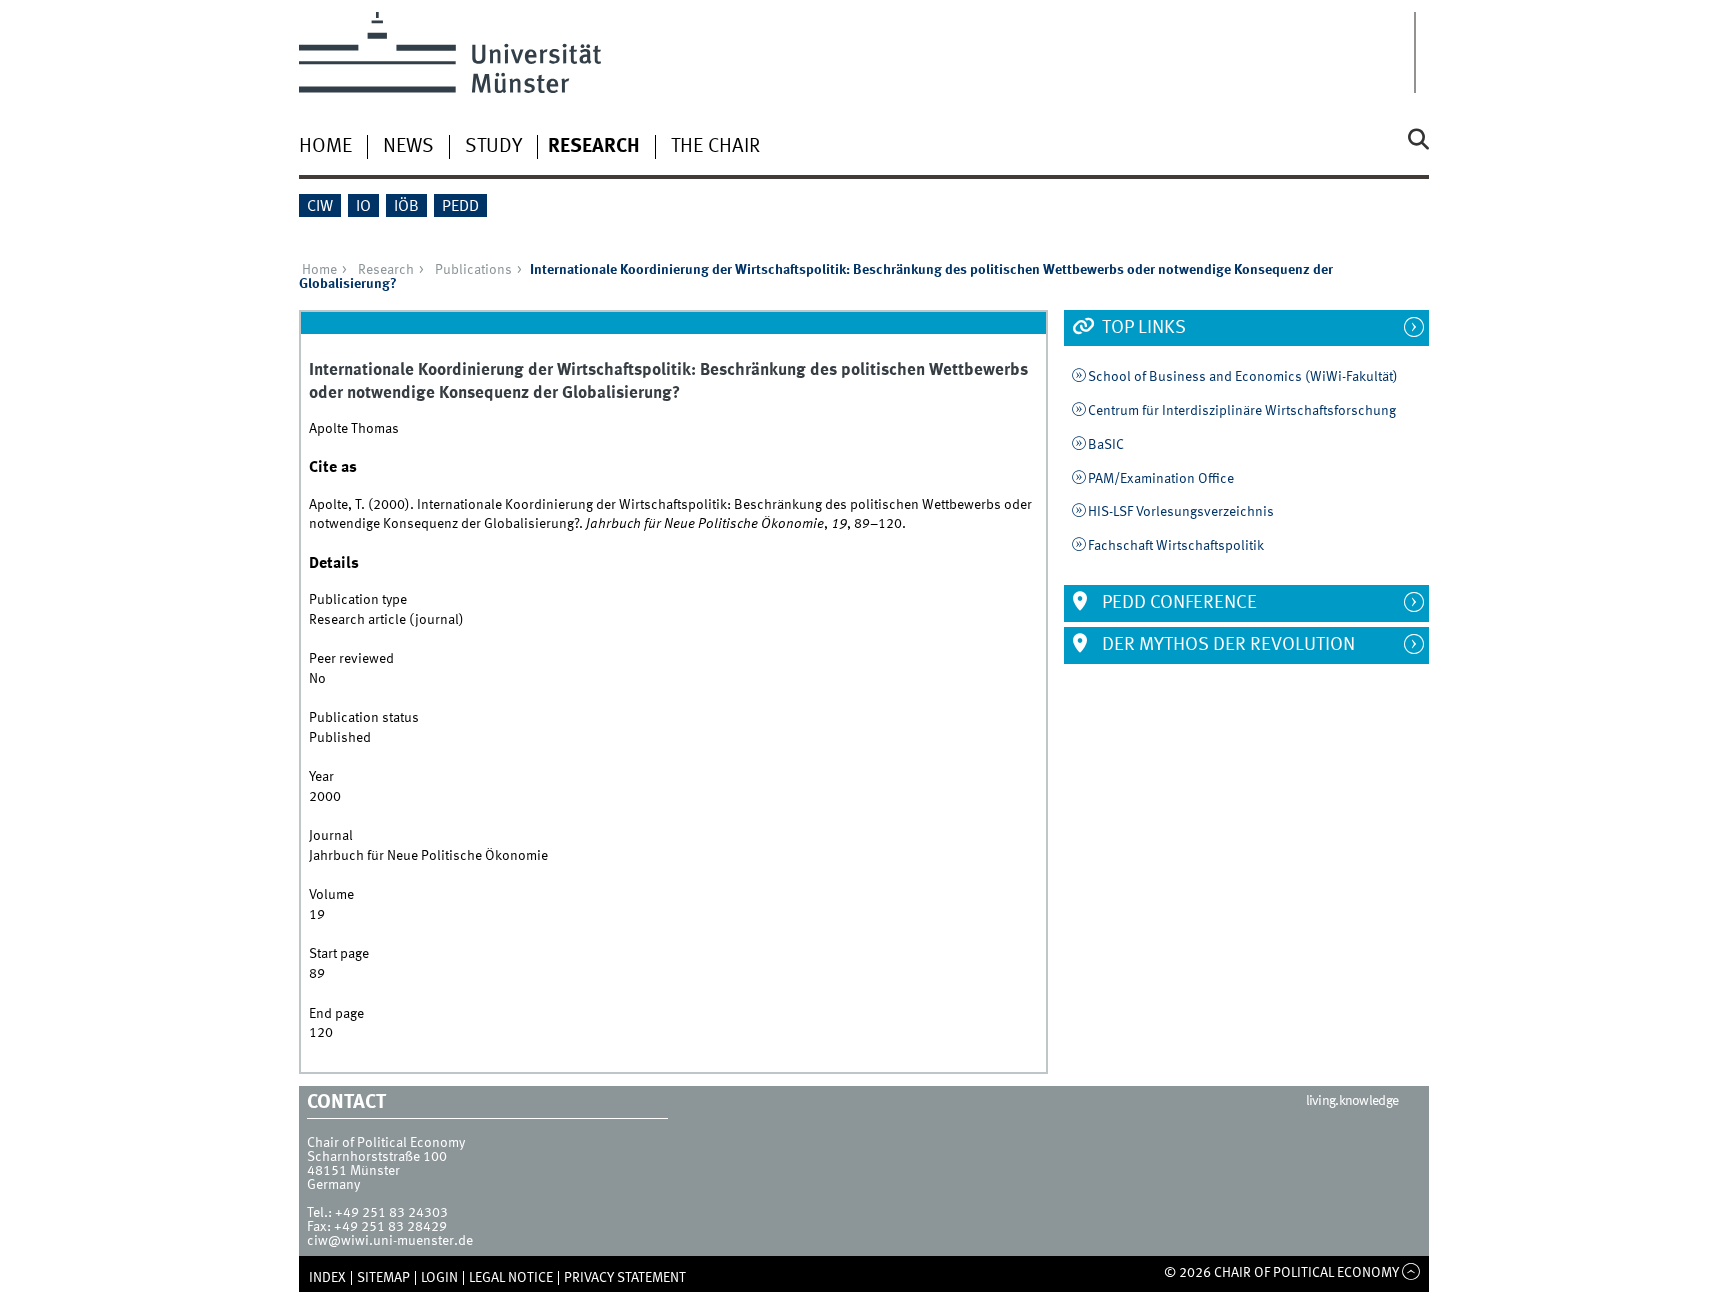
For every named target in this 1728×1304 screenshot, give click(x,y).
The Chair (715, 147)
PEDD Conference (1177, 603)
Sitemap (383, 1278)
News (408, 147)
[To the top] (1411, 1273)
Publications (473, 270)
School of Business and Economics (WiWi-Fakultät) (1243, 377)
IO (363, 207)
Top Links (1142, 328)
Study (493, 147)
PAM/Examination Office (1161, 479)
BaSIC (1106, 445)
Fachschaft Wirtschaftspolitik (1176, 546)
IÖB (406, 207)
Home (325, 147)
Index (327, 1278)
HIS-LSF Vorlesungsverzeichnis (1181, 512)
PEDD (460, 207)
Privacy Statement (625, 1278)
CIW (320, 207)
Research (594, 147)
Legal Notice (511, 1278)
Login (439, 1278)
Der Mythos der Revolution (1226, 645)
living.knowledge (1352, 1101)
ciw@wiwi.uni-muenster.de (390, 1241)
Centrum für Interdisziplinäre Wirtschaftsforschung (1242, 411)
